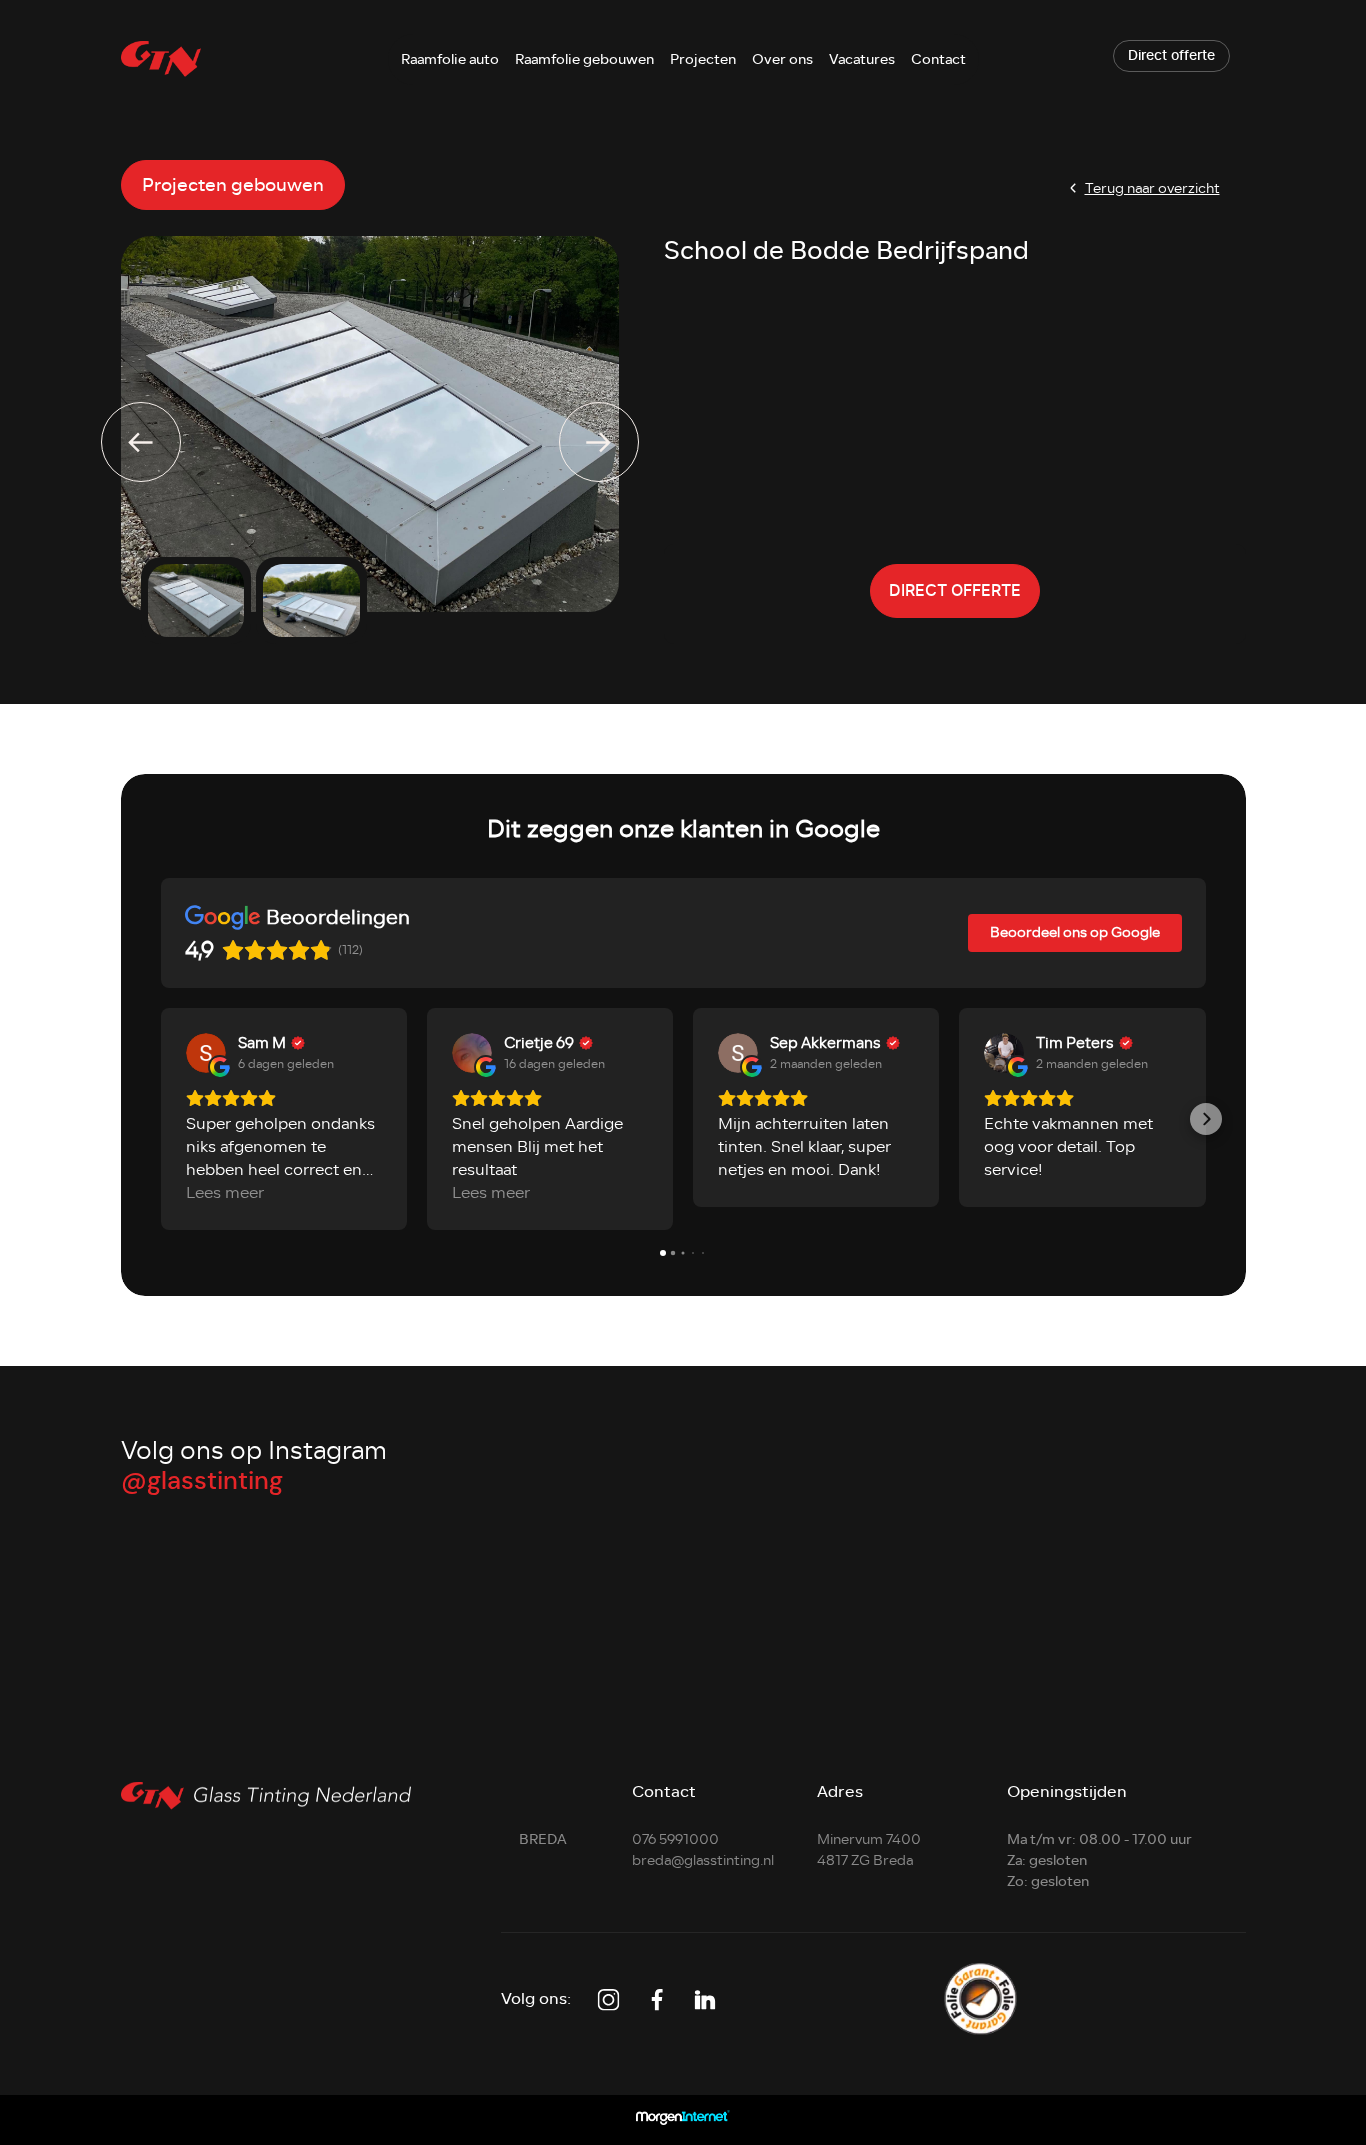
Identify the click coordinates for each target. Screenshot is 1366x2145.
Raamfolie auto (450, 59)
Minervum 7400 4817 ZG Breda (869, 1850)
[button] (161, 1119)
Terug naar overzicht (1152, 188)
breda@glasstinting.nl (703, 1860)
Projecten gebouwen (233, 185)
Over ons (782, 59)
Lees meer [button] (225, 1193)
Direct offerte (1171, 56)
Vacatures (862, 59)
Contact (938, 59)
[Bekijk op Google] (206, 1053)
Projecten (703, 59)
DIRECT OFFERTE (955, 591)
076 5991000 (675, 1839)
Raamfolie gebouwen (584, 59)
